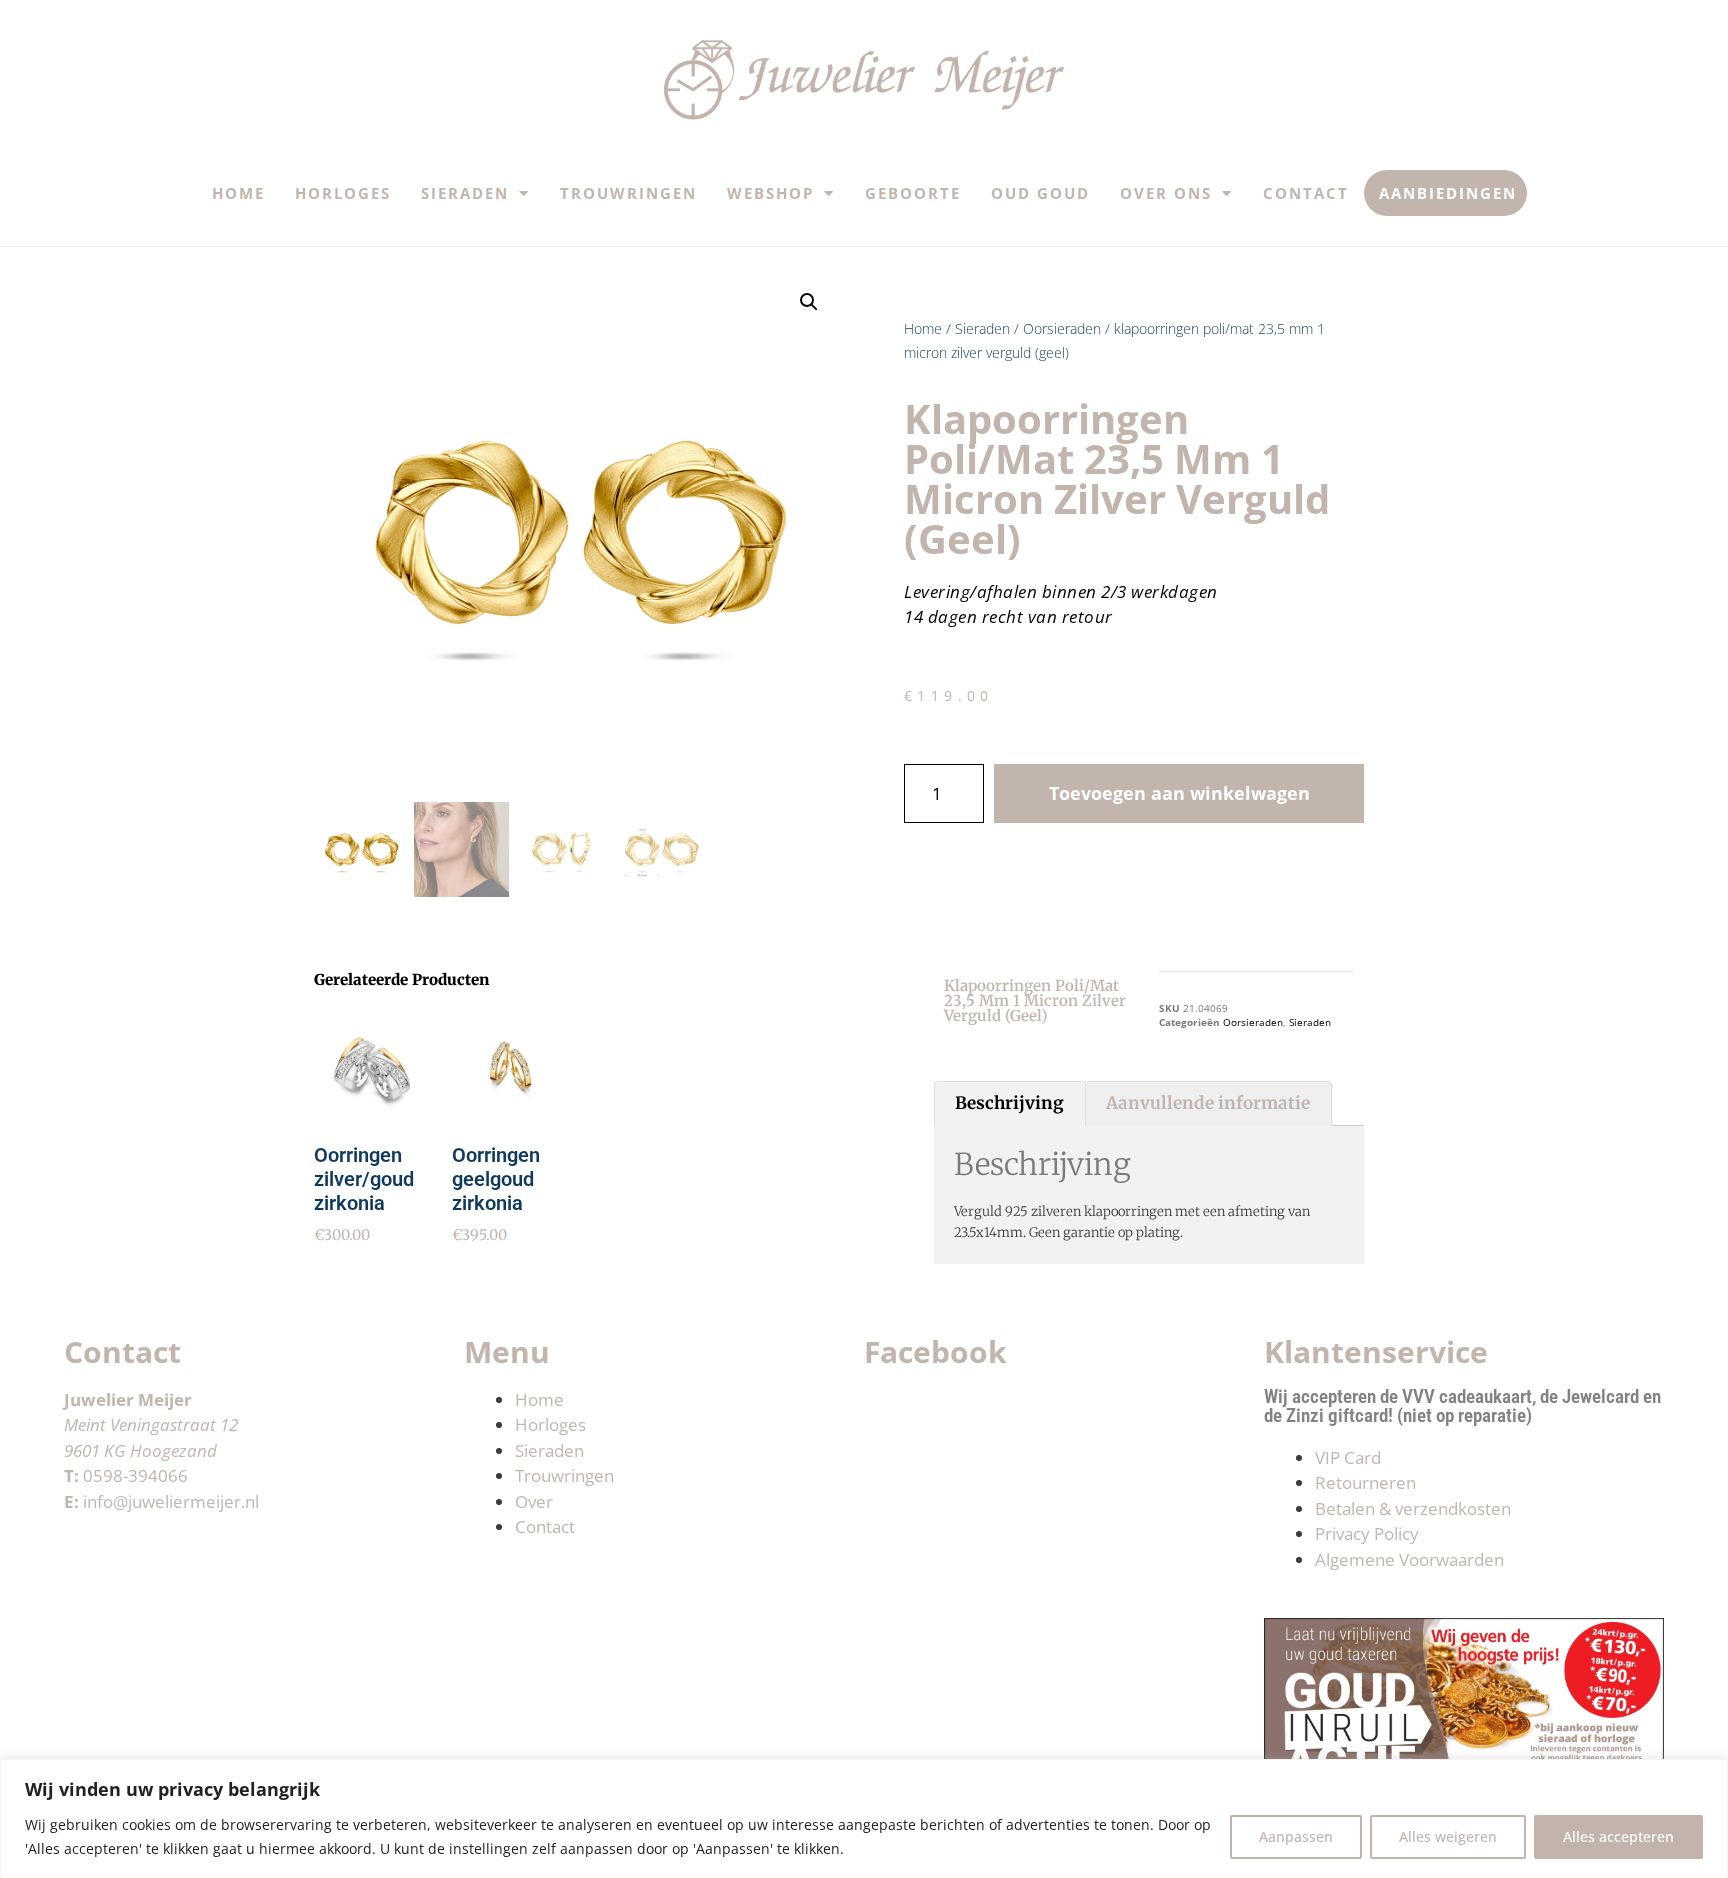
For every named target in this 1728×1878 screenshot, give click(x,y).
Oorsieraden (1062, 328)
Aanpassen (1296, 1836)
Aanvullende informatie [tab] (1208, 1103)
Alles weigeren (1448, 1836)
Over (534, 1501)
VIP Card (1348, 1457)
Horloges (343, 193)
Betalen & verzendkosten (1413, 1508)
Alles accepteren (1618, 1836)
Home (238, 193)
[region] (864, 1818)
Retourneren (1365, 1482)
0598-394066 (135, 1475)
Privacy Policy (1367, 1533)
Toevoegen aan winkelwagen (1179, 793)
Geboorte (913, 193)
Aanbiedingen (1448, 193)
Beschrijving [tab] (1009, 1103)
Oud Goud (1040, 193)
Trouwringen (628, 193)
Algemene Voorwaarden (1409, 1559)
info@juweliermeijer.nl (171, 1501)
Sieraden (465, 193)
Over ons (1166, 193)
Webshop (770, 193)
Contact (1306, 193)
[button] (809, 302)
